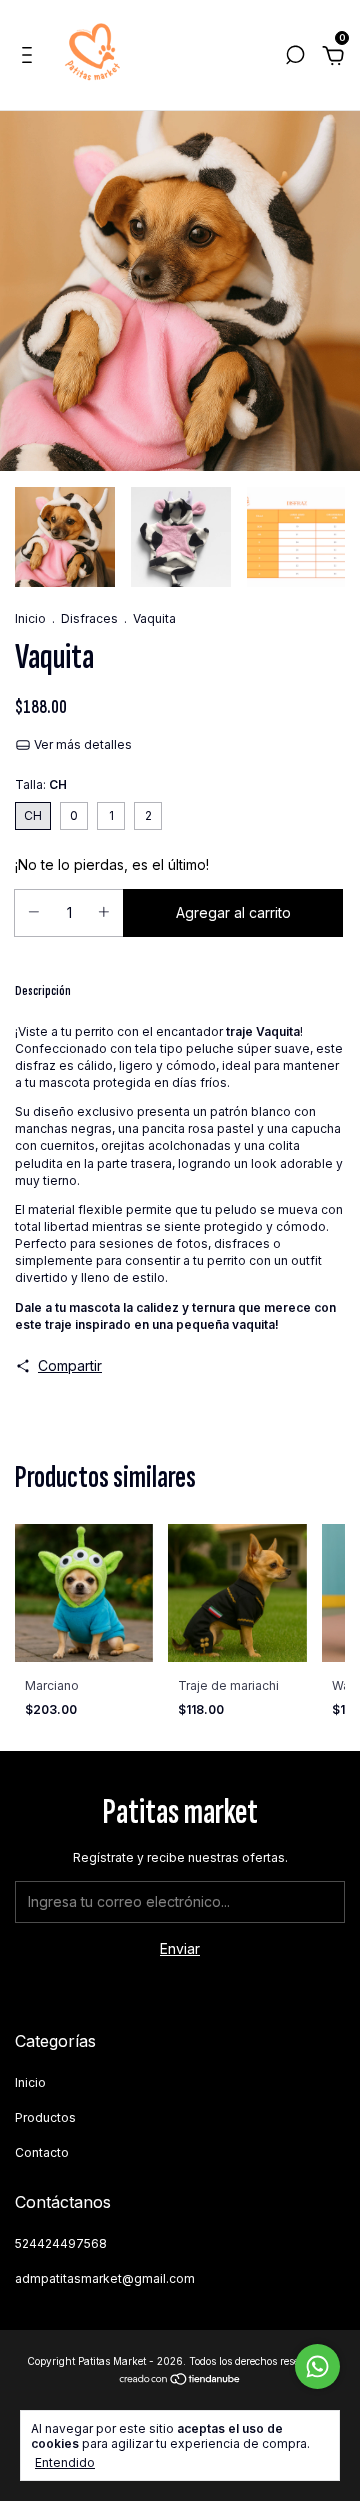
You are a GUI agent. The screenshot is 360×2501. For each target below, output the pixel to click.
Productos (45, 2117)
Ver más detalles (81, 744)
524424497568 (61, 2243)
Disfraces (89, 618)
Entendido (65, 2462)
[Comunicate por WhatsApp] (317, 2366)
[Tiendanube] (180, 2380)
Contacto (42, 2152)
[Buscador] (295, 57)
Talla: (41, 784)
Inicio (30, 618)
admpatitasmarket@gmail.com (105, 2278)
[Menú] (30, 57)
